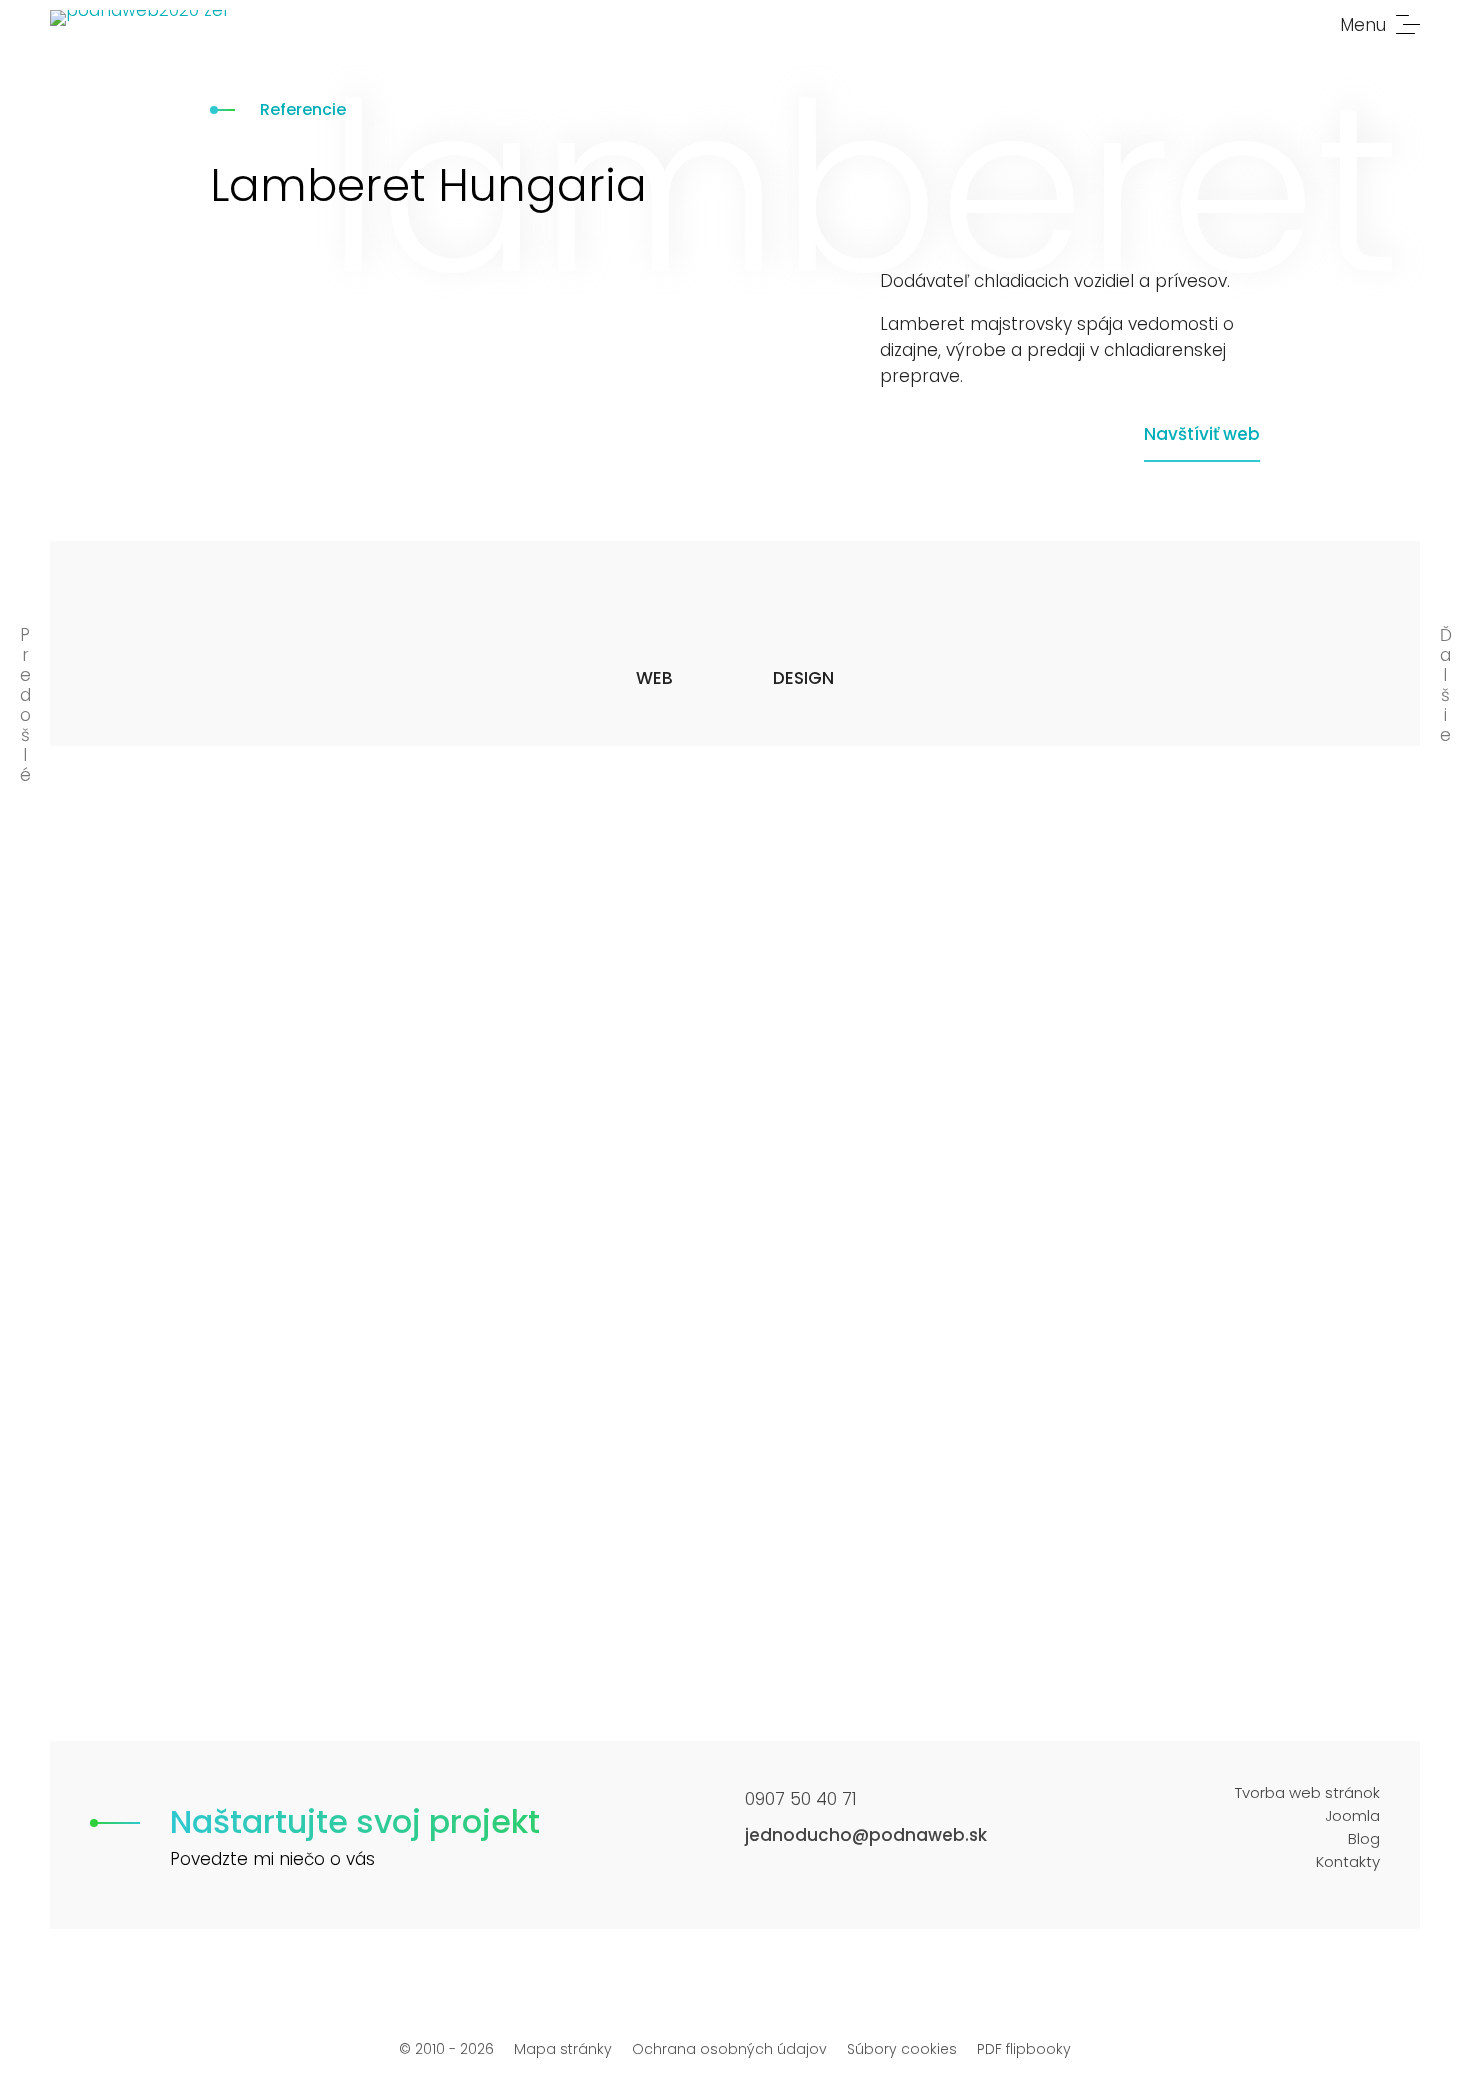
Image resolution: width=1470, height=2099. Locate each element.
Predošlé (25, 705)
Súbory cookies (902, 2049)
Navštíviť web (1202, 434)
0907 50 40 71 (801, 1799)
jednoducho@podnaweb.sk (866, 1835)
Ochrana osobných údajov (729, 2049)
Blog (1364, 1838)
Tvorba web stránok (1307, 1792)
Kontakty (1348, 1861)
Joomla (1352, 1815)
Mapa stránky (563, 2049)
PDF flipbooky (1024, 2049)
